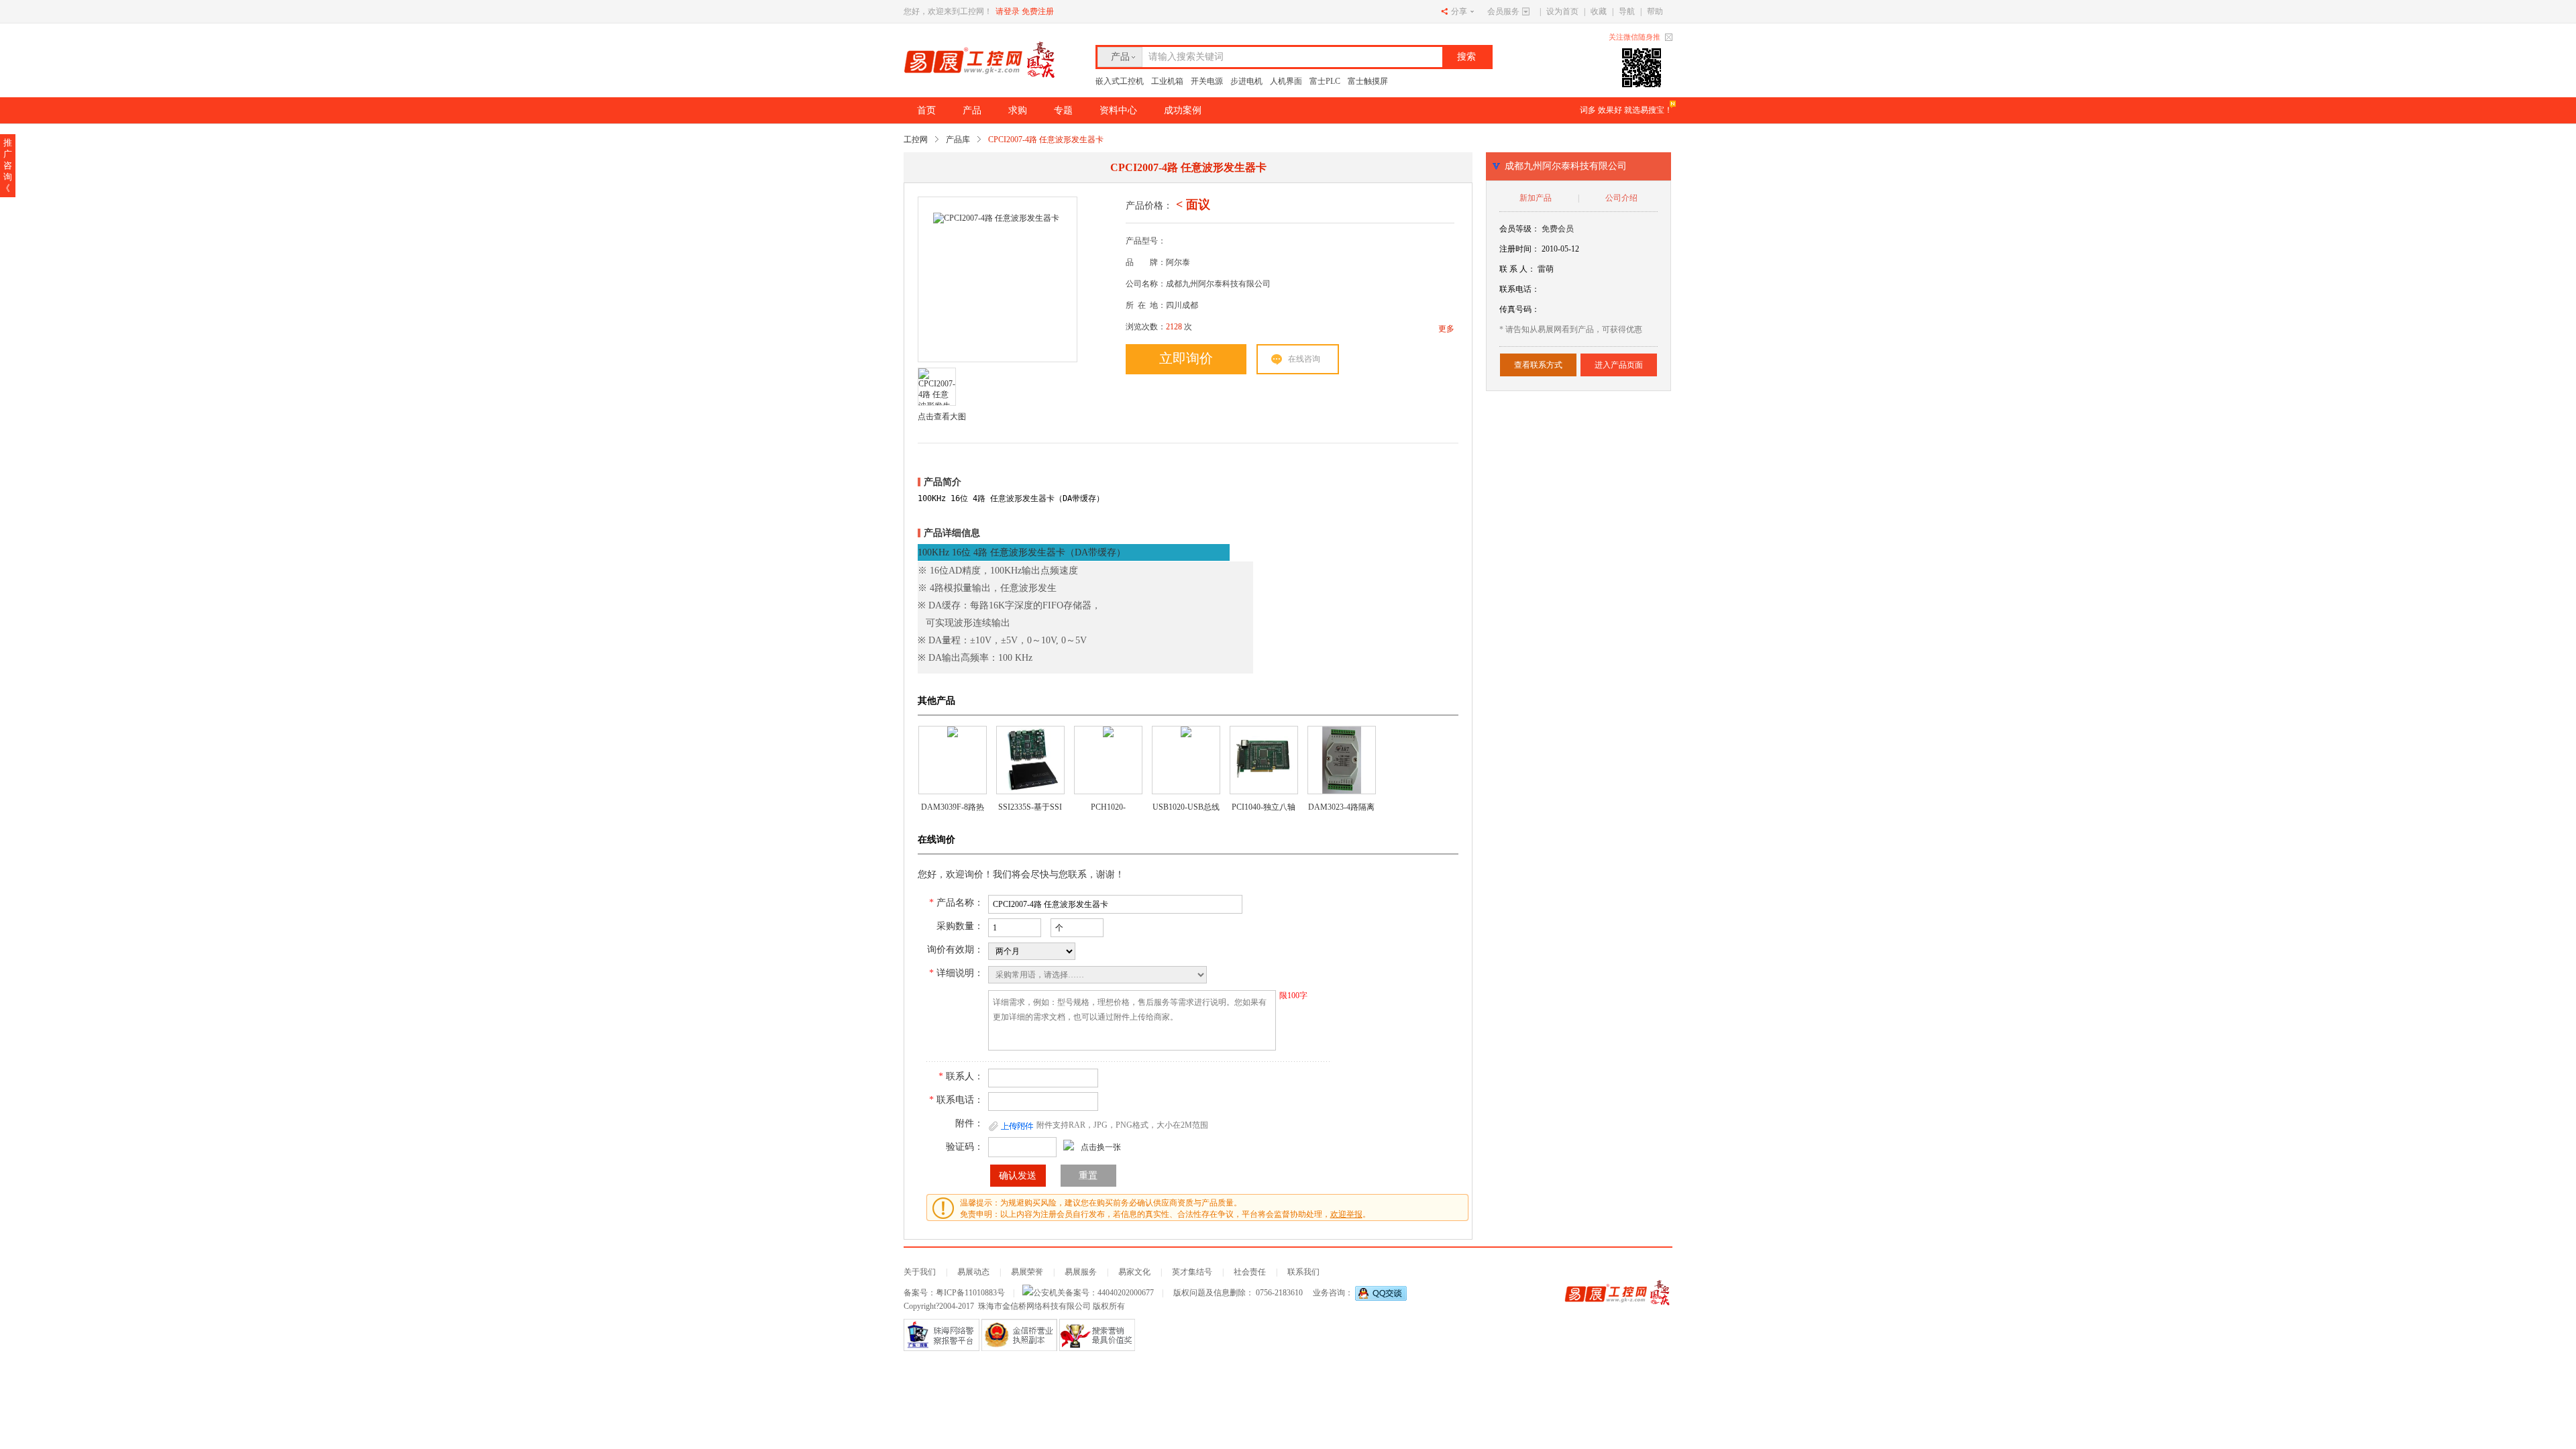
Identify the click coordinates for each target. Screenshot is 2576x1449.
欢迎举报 (1346, 1214)
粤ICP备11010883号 (970, 1293)
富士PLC (1325, 81)
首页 (926, 110)
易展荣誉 (1027, 1272)
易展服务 (1081, 1272)
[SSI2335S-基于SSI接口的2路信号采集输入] (1030, 760)
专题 (1063, 110)
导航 (1627, 11)
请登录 (1008, 11)
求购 (1018, 110)
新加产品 (1536, 198)
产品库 (958, 140)
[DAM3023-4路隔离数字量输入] (1342, 760)
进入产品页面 (1619, 365)
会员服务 (1503, 11)
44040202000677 (1126, 1293)
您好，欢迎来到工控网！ (948, 11)
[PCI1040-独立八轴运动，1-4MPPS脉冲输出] (1264, 760)
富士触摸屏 (1368, 81)
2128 (1174, 327)
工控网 (916, 140)
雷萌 (1546, 269)
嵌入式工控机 (1120, 81)
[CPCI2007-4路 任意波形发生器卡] (996, 280)
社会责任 (1250, 1272)
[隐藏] (1669, 37)
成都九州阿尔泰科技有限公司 (1566, 166)
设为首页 (1562, 11)
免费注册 (1038, 11)
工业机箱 (1167, 81)
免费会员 (1558, 229)
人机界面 (1286, 81)
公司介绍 (1621, 198)
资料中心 (1118, 110)
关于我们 (920, 1272)
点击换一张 (1101, 1147)
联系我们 (1303, 1272)
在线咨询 (1304, 359)
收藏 (1599, 11)
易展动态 (973, 1272)
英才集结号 (1192, 1272)
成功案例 (1183, 110)
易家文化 (1134, 1272)
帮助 (1655, 11)
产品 (1120, 57)
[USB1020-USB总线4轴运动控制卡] (1186, 760)
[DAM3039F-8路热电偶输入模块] (953, 760)
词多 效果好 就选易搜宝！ (1626, 110)
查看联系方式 (1538, 365)
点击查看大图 (942, 417)
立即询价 (1186, 358)
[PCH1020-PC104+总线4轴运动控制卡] (1108, 760)
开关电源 (1207, 81)
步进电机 (1246, 81)
